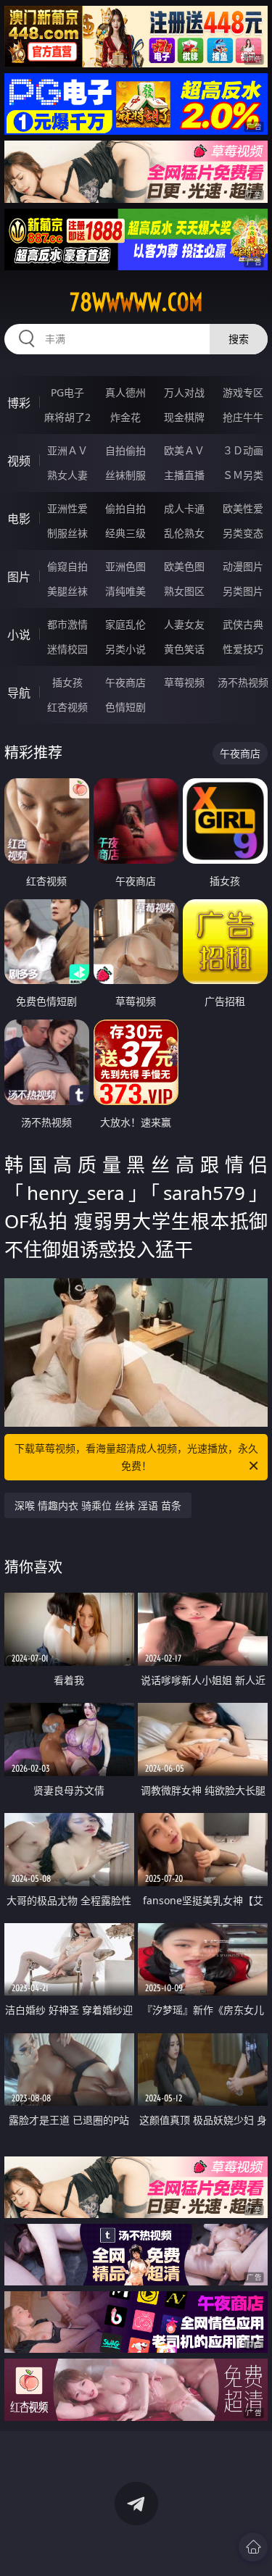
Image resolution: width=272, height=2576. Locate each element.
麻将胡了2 (67, 417)
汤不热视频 (243, 682)
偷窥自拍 (67, 566)
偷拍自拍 (125, 508)
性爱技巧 (243, 649)
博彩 (19, 403)
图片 (19, 577)
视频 (19, 461)
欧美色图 (184, 566)
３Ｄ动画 (243, 450)
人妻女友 (184, 624)
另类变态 (243, 533)
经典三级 (125, 533)
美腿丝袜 (67, 591)
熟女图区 (184, 591)
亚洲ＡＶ (67, 450)
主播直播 (184, 475)
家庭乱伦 (125, 624)
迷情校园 (67, 649)
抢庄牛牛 (243, 417)
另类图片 (243, 591)
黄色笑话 (184, 649)
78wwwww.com (136, 302)
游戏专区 (243, 392)
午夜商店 (125, 682)
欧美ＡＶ (184, 450)
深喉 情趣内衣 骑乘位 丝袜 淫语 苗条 (98, 1505)
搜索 (239, 339)
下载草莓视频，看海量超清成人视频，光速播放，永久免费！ (136, 1457)
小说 (19, 635)
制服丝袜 (67, 533)
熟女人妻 (67, 475)
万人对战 (184, 392)
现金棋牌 (184, 417)
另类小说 (125, 649)
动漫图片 (243, 566)
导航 (19, 693)
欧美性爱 (243, 508)
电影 (19, 519)
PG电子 (67, 392)
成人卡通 (184, 508)
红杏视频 (67, 707)
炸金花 (125, 417)
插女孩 (67, 682)
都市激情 (67, 624)
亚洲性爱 (67, 508)
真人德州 (125, 392)
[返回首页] (253, 2547)
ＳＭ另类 (243, 475)
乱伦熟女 (184, 533)
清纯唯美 (125, 591)
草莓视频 (184, 682)
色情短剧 (125, 707)
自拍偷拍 (125, 450)
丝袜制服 (125, 475)
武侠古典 (243, 624)
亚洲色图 (125, 566)
